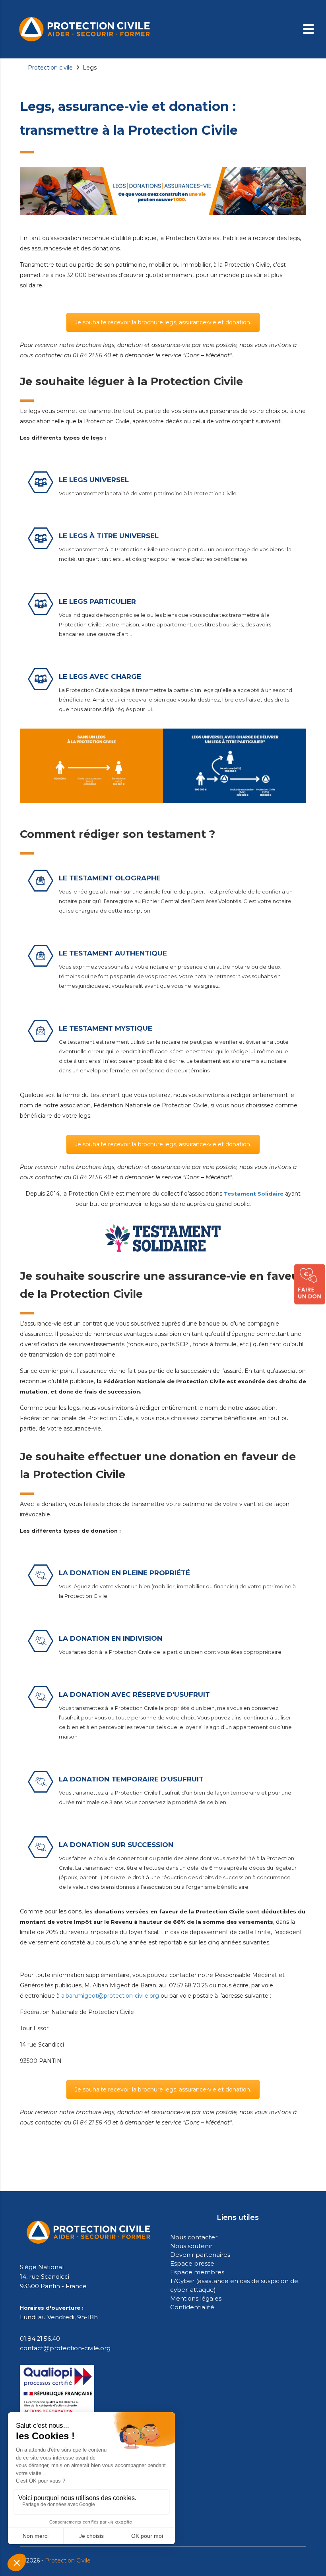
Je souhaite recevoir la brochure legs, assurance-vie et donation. (163, 322)
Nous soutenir (191, 2246)
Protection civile (50, 68)
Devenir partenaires (200, 2255)
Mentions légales (196, 2298)
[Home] (84, 29)
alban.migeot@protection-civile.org (110, 1996)
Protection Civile (68, 2560)
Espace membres (197, 2272)
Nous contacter (194, 2237)
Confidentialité (192, 2307)
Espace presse (192, 2263)
